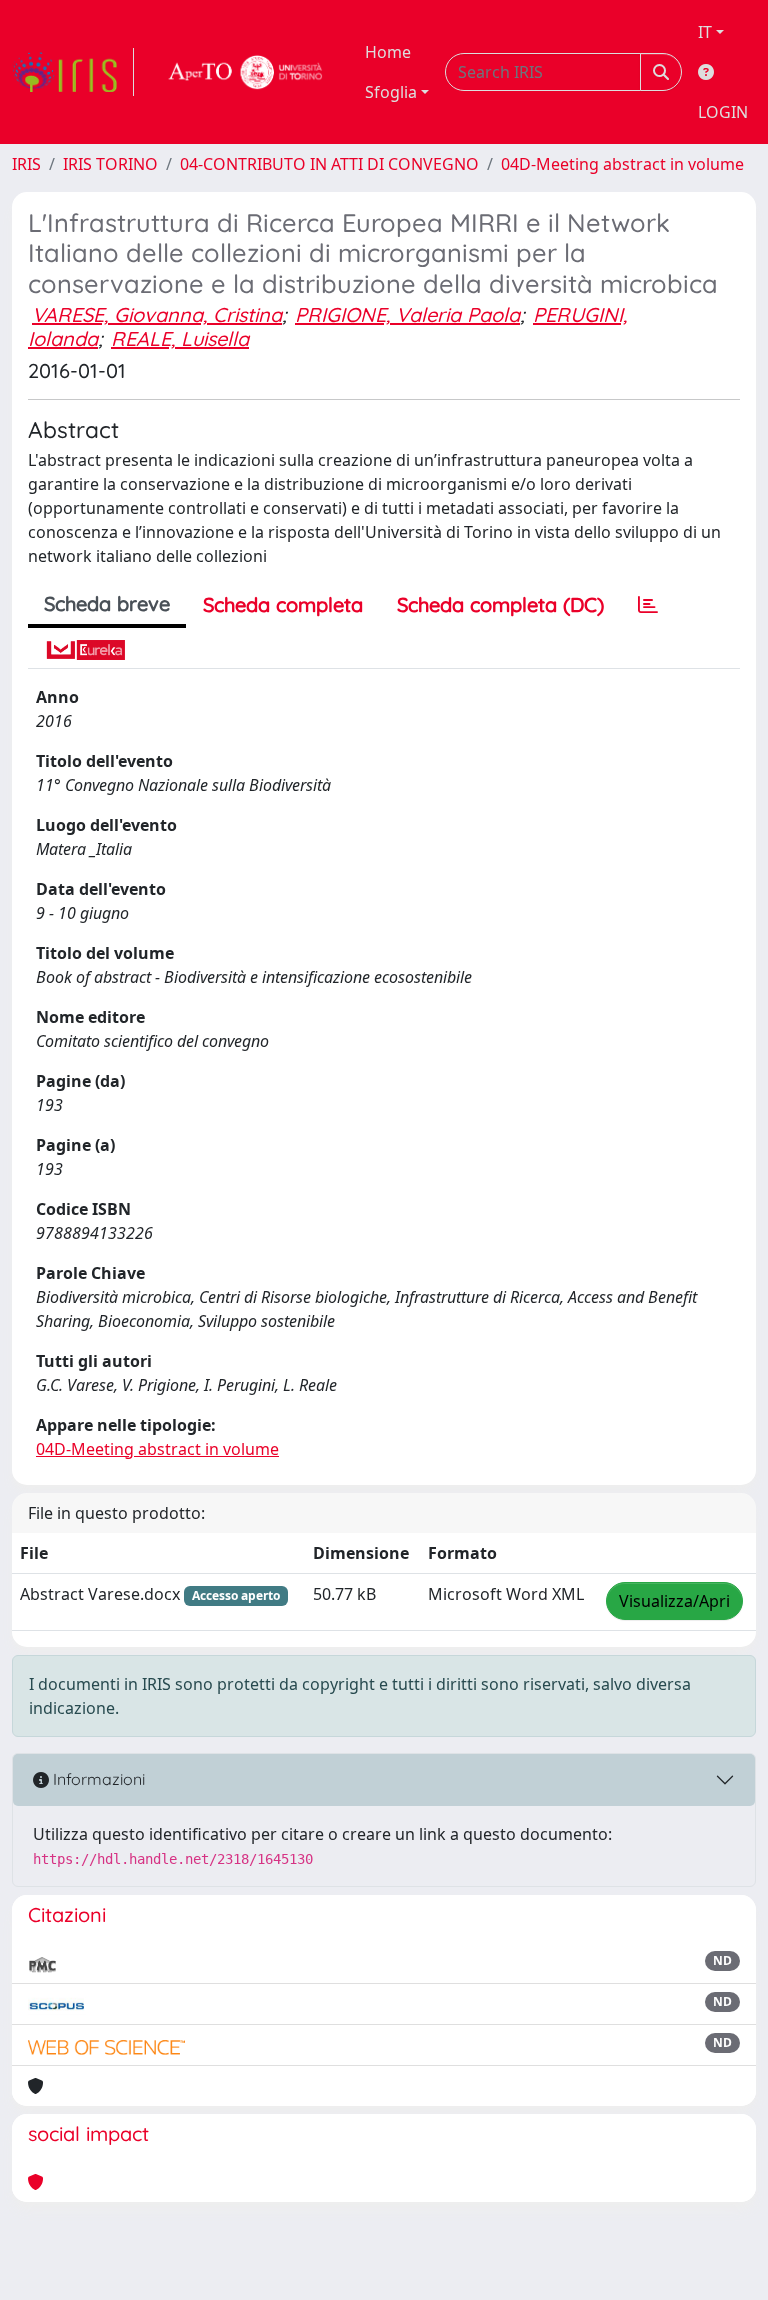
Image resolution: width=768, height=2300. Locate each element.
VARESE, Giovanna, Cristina (157, 314)
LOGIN (723, 112)
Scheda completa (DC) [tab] (500, 604)
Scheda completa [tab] (283, 604)
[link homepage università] (246, 72)
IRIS (26, 164)
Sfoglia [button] (391, 92)
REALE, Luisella (180, 338)
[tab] (648, 605)
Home (388, 52)
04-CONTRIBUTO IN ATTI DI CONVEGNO (329, 164)
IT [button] (705, 32)
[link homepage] (73, 72)
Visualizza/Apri (674, 1601)
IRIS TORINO (110, 164)
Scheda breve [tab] (107, 603)
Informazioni (97, 1779)
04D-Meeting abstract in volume (622, 164)
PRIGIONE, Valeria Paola (407, 314)
